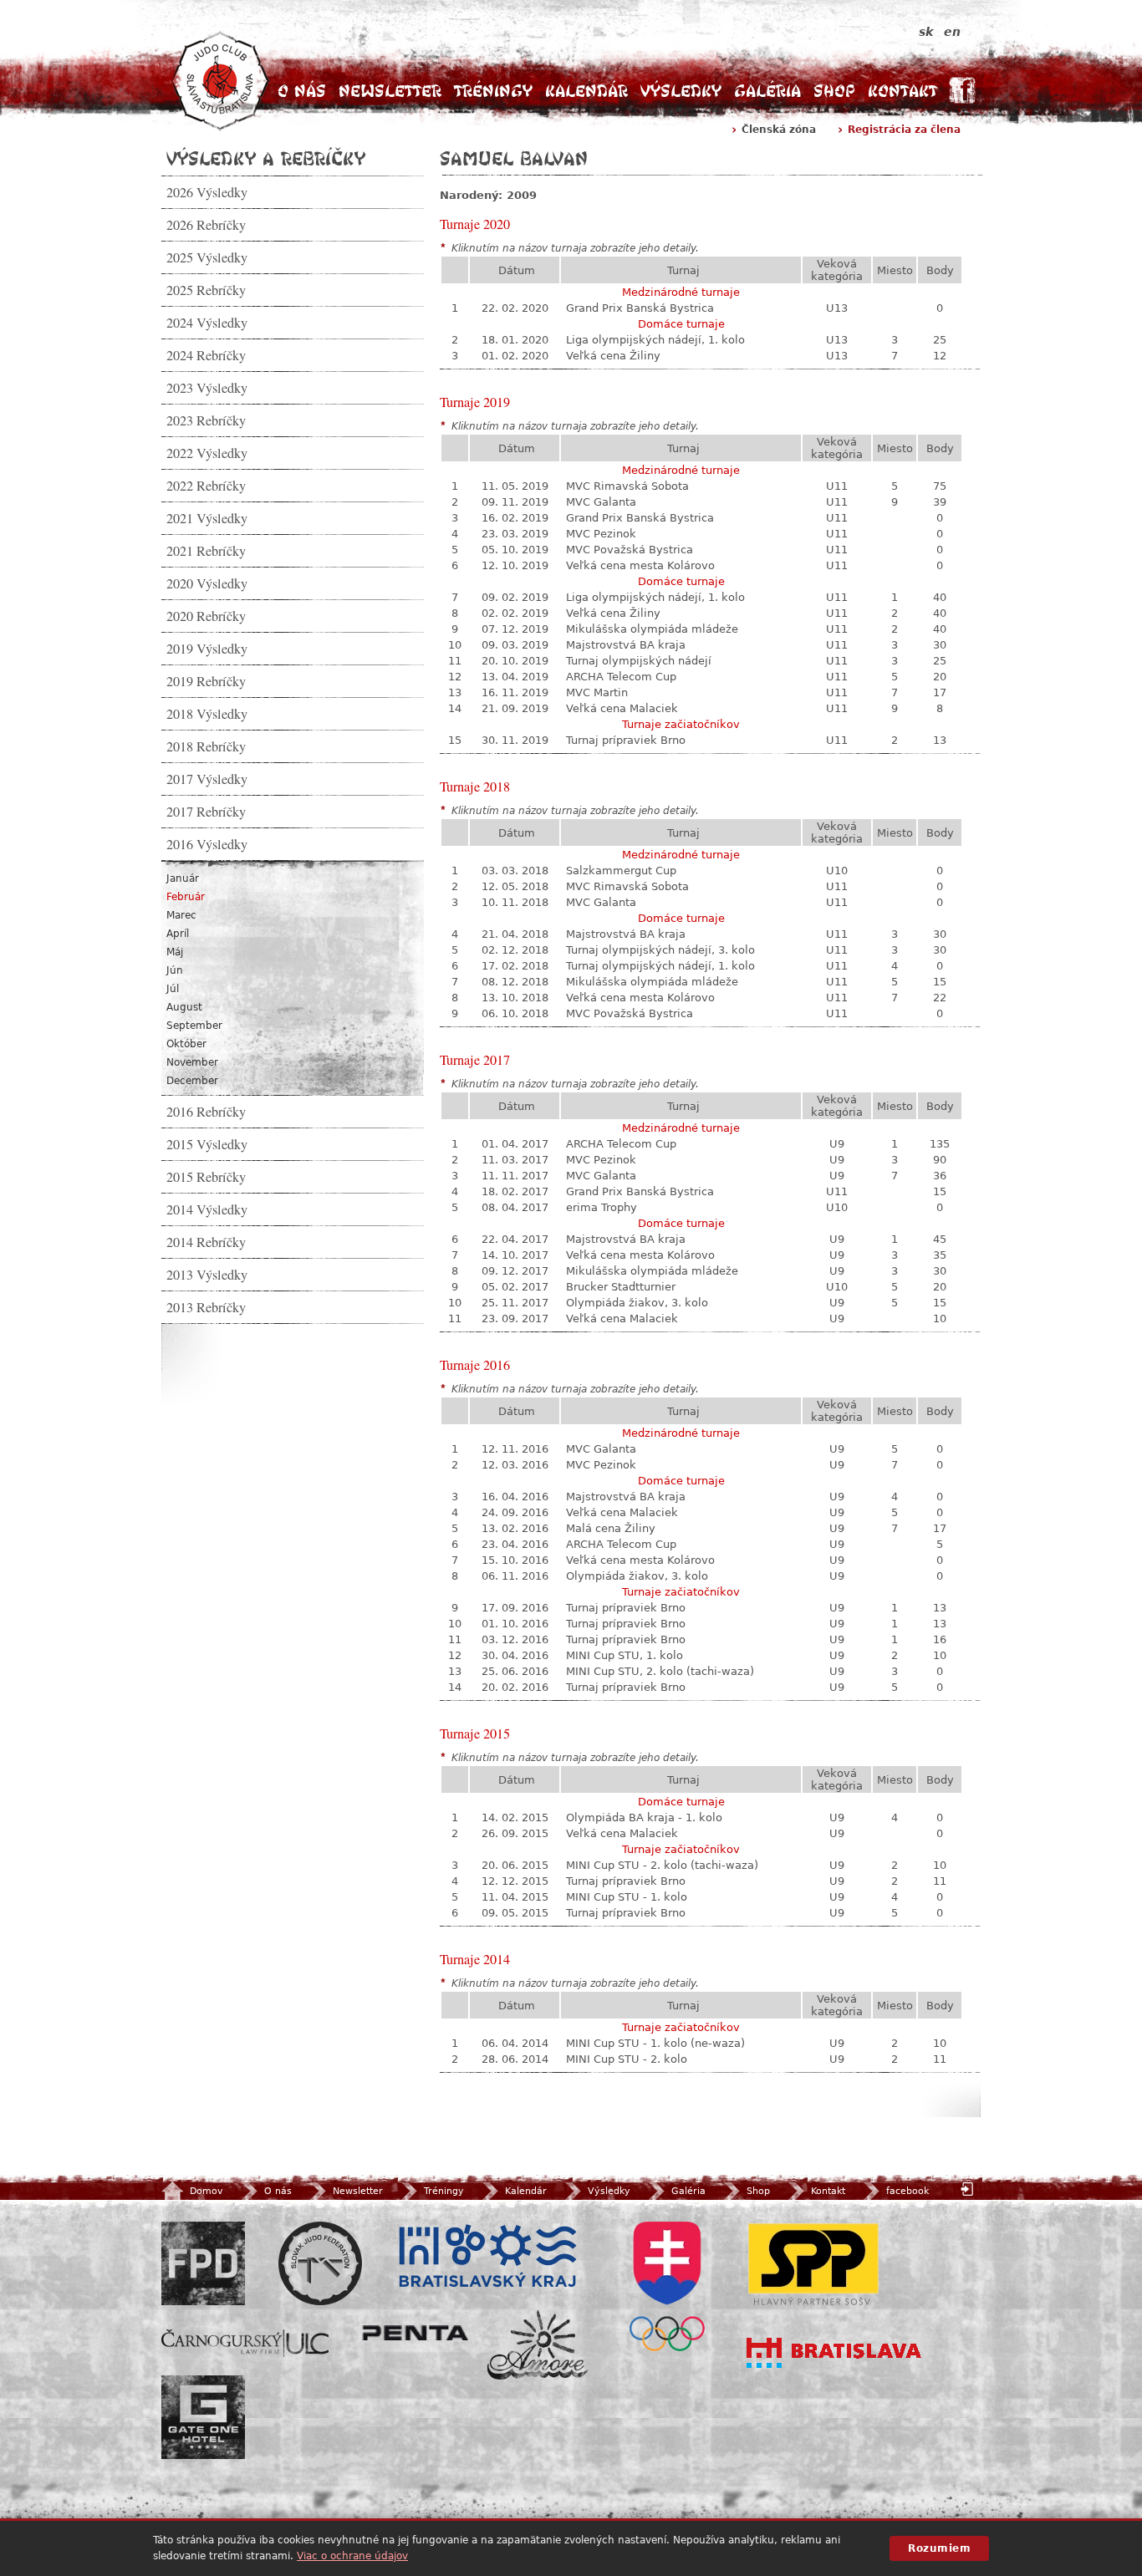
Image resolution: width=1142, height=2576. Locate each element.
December (192, 1081)
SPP (813, 2263)
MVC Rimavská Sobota (627, 486)
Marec (181, 915)
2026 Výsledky (207, 192)
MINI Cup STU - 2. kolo (627, 2059)
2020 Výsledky (207, 583)
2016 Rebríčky (206, 1112)
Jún (175, 970)
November (192, 1062)
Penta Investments (416, 2333)
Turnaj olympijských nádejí (639, 661)
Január (183, 878)
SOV (667, 2286)
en (952, 32)
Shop (834, 91)
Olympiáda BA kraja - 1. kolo (644, 1817)
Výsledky (681, 91)
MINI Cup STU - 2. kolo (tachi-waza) (662, 1865)
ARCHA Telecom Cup (621, 677)
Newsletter (390, 91)
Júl (173, 989)
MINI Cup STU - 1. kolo (627, 1897)
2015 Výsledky (207, 1144)
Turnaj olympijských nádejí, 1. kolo (660, 966)
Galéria (767, 91)
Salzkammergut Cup (621, 871)
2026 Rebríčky (206, 225)
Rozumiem (939, 2548)
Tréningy (493, 91)
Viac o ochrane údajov (352, 2556)
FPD (203, 2263)
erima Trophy (602, 1207)
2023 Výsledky (207, 388)
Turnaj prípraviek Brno (626, 740)
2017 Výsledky (207, 779)
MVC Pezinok (601, 534)
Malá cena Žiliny (611, 1528)
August (184, 1007)
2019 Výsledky (207, 649)
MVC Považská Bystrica (630, 550)
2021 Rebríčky (206, 551)
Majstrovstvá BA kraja (626, 645)
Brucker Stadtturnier (621, 1287)
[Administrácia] (969, 2189)
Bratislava (834, 2353)
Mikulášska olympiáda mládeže (652, 629)
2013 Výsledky (207, 1275)
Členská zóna (779, 130)
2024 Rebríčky (206, 355)
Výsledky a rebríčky (266, 158)
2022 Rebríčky (206, 486)
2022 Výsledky (207, 453)
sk (926, 32)
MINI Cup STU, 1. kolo (625, 1655)
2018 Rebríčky (206, 746)
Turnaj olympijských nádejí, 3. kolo (660, 950)
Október (186, 1044)
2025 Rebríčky (206, 290)
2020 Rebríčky (206, 616)
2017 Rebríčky (206, 812)
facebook (907, 2191)
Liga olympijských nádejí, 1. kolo (655, 340)
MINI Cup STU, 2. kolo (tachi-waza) (660, 1671)
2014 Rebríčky (206, 1242)
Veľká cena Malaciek (622, 708)
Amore (538, 2345)
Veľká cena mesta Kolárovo (640, 565)
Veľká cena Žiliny (613, 356)
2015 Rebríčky (206, 1177)
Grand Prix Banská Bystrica (640, 308)
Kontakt (902, 91)
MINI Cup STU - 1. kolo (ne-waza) (655, 2043)
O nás (302, 91)
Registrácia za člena (904, 130)
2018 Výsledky (207, 714)
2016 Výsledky (207, 844)
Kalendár (586, 91)
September (194, 1026)
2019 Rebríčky (206, 681)
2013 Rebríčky (206, 1307)
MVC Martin (597, 692)
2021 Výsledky (207, 518)
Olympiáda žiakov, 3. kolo (637, 1303)
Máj (175, 952)
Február (186, 897)
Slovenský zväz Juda (320, 2263)
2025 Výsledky (207, 257)
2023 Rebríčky (206, 420)
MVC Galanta (601, 502)
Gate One (203, 2417)
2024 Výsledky (207, 323)
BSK (487, 2257)
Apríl (178, 934)
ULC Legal (245, 2343)
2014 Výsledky (207, 1209)
